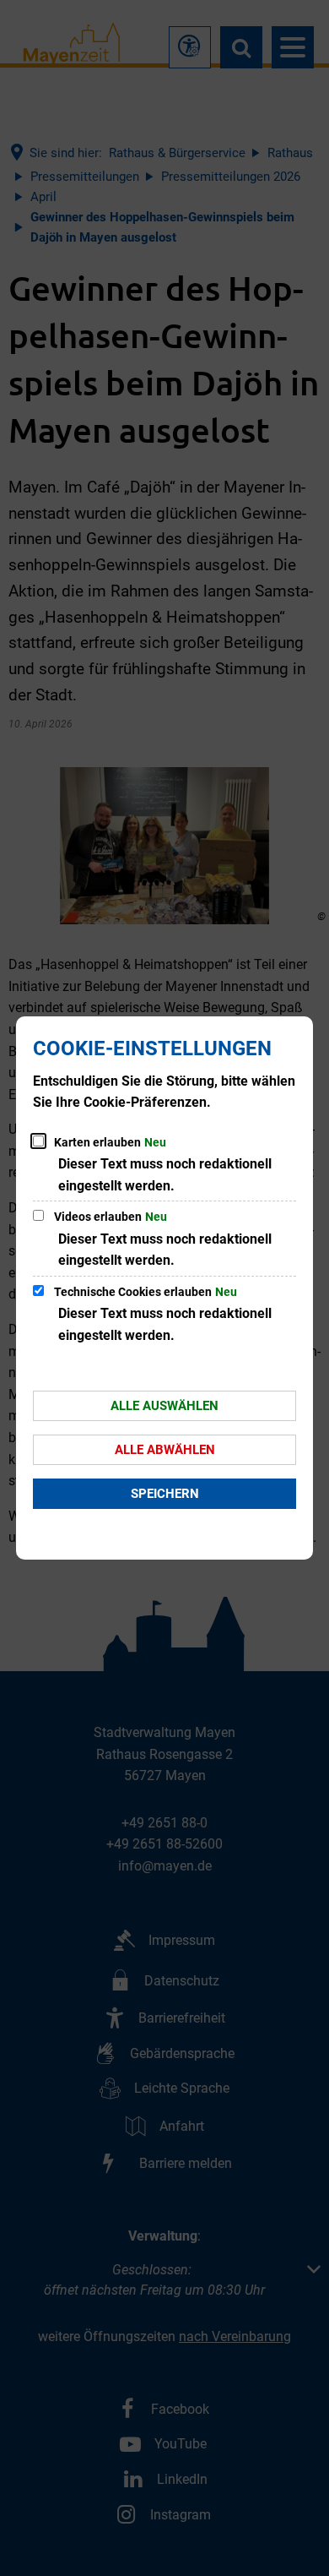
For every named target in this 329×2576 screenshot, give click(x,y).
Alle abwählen (165, 1450)
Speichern (165, 1494)
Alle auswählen (164, 1406)
